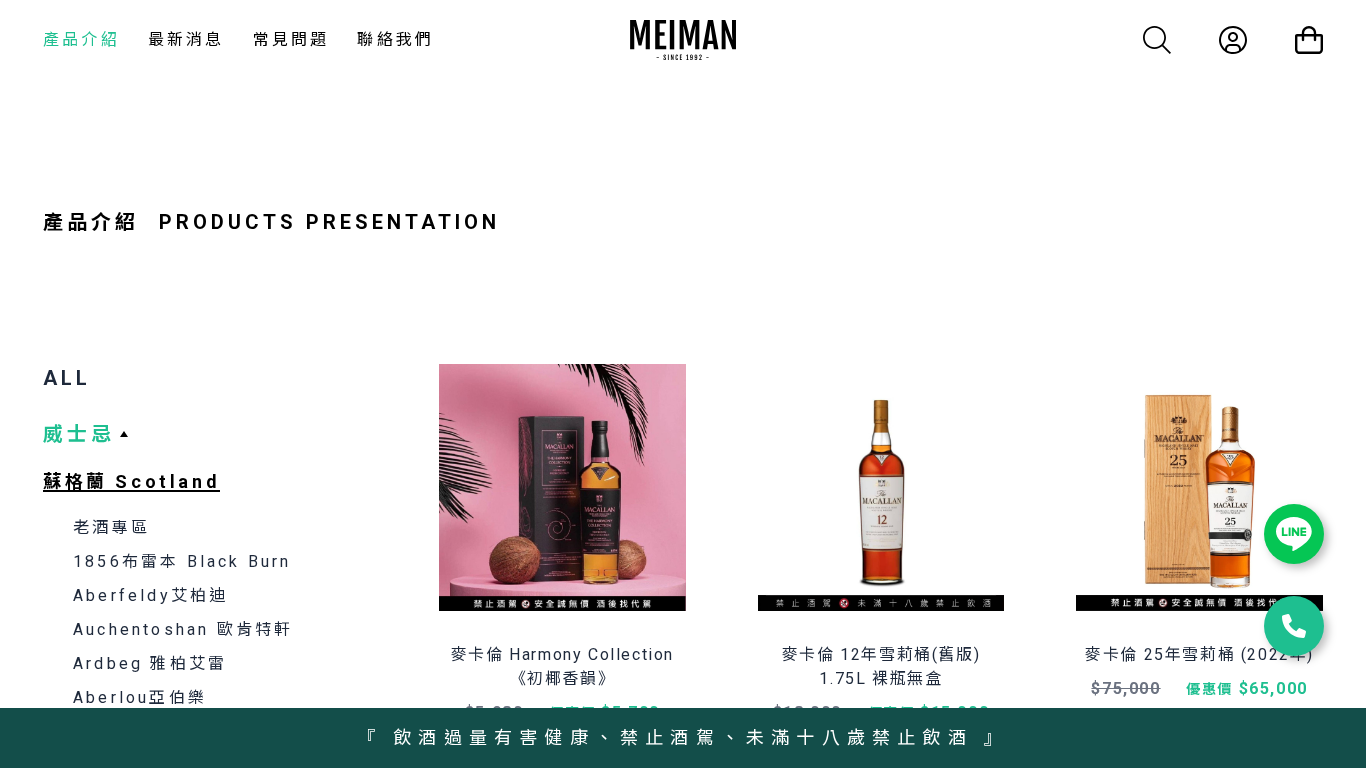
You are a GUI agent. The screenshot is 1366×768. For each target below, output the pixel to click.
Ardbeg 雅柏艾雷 (150, 663)
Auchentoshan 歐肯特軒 (183, 629)
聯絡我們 (395, 39)
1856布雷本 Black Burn (182, 561)
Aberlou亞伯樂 (140, 697)
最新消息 (186, 39)
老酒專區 (111, 527)
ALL (67, 378)
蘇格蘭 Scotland (131, 481)
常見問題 (291, 39)
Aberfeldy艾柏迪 (150, 595)
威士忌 (79, 434)
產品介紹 (81, 39)
